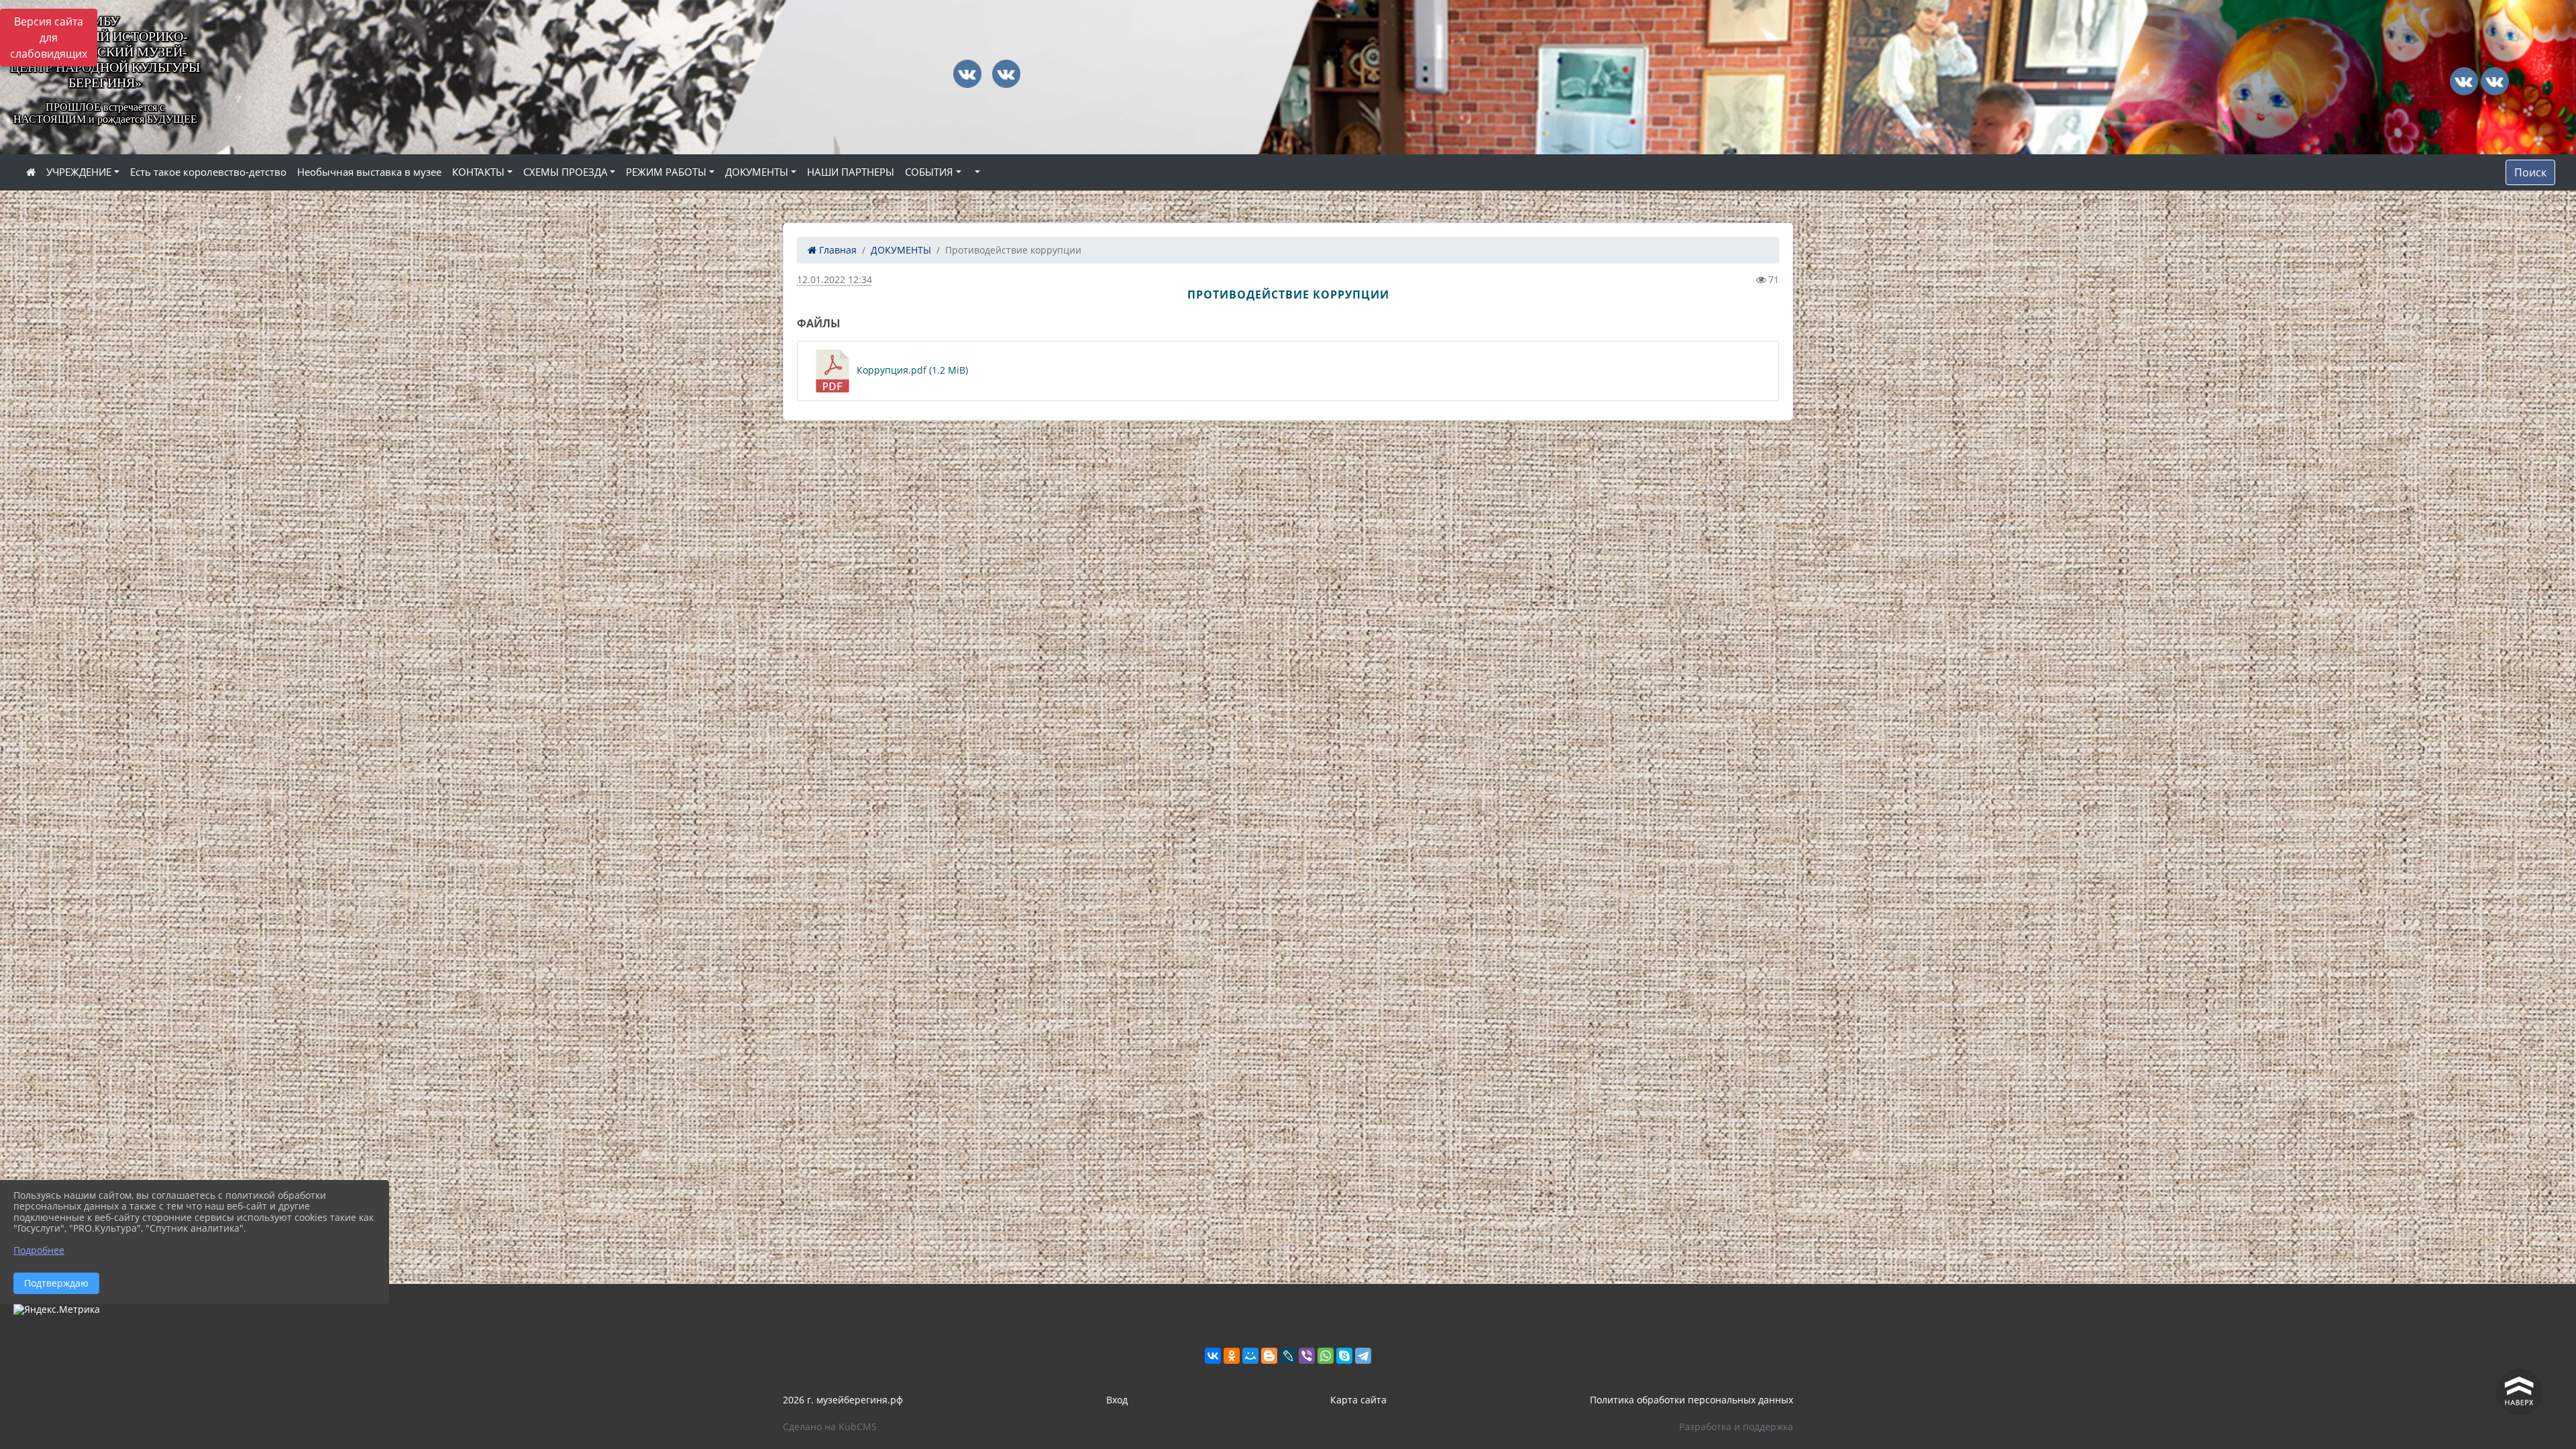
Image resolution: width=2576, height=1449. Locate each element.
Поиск (2530, 172)
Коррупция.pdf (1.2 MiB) (911, 370)
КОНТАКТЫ (478, 172)
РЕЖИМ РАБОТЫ (666, 172)
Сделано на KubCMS (830, 1427)
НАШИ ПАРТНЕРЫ (851, 172)
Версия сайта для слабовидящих (49, 38)
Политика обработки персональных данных (1692, 1400)
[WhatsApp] (1326, 1356)
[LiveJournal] (1288, 1356)
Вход (1117, 1400)
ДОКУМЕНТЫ (757, 172)
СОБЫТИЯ (929, 172)
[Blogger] (1269, 1356)
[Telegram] (1363, 1356)
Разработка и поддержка (1736, 1427)
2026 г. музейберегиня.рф (843, 1400)
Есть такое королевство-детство (208, 172)
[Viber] (1307, 1356)
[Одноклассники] (1232, 1356)
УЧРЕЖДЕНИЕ (79, 172)
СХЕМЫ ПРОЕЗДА (566, 172)
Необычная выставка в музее (369, 172)
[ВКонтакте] (1213, 1356)
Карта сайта (1358, 1400)
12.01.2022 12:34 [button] (835, 279)
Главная (837, 250)
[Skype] (1344, 1356)
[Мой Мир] (1250, 1356)
